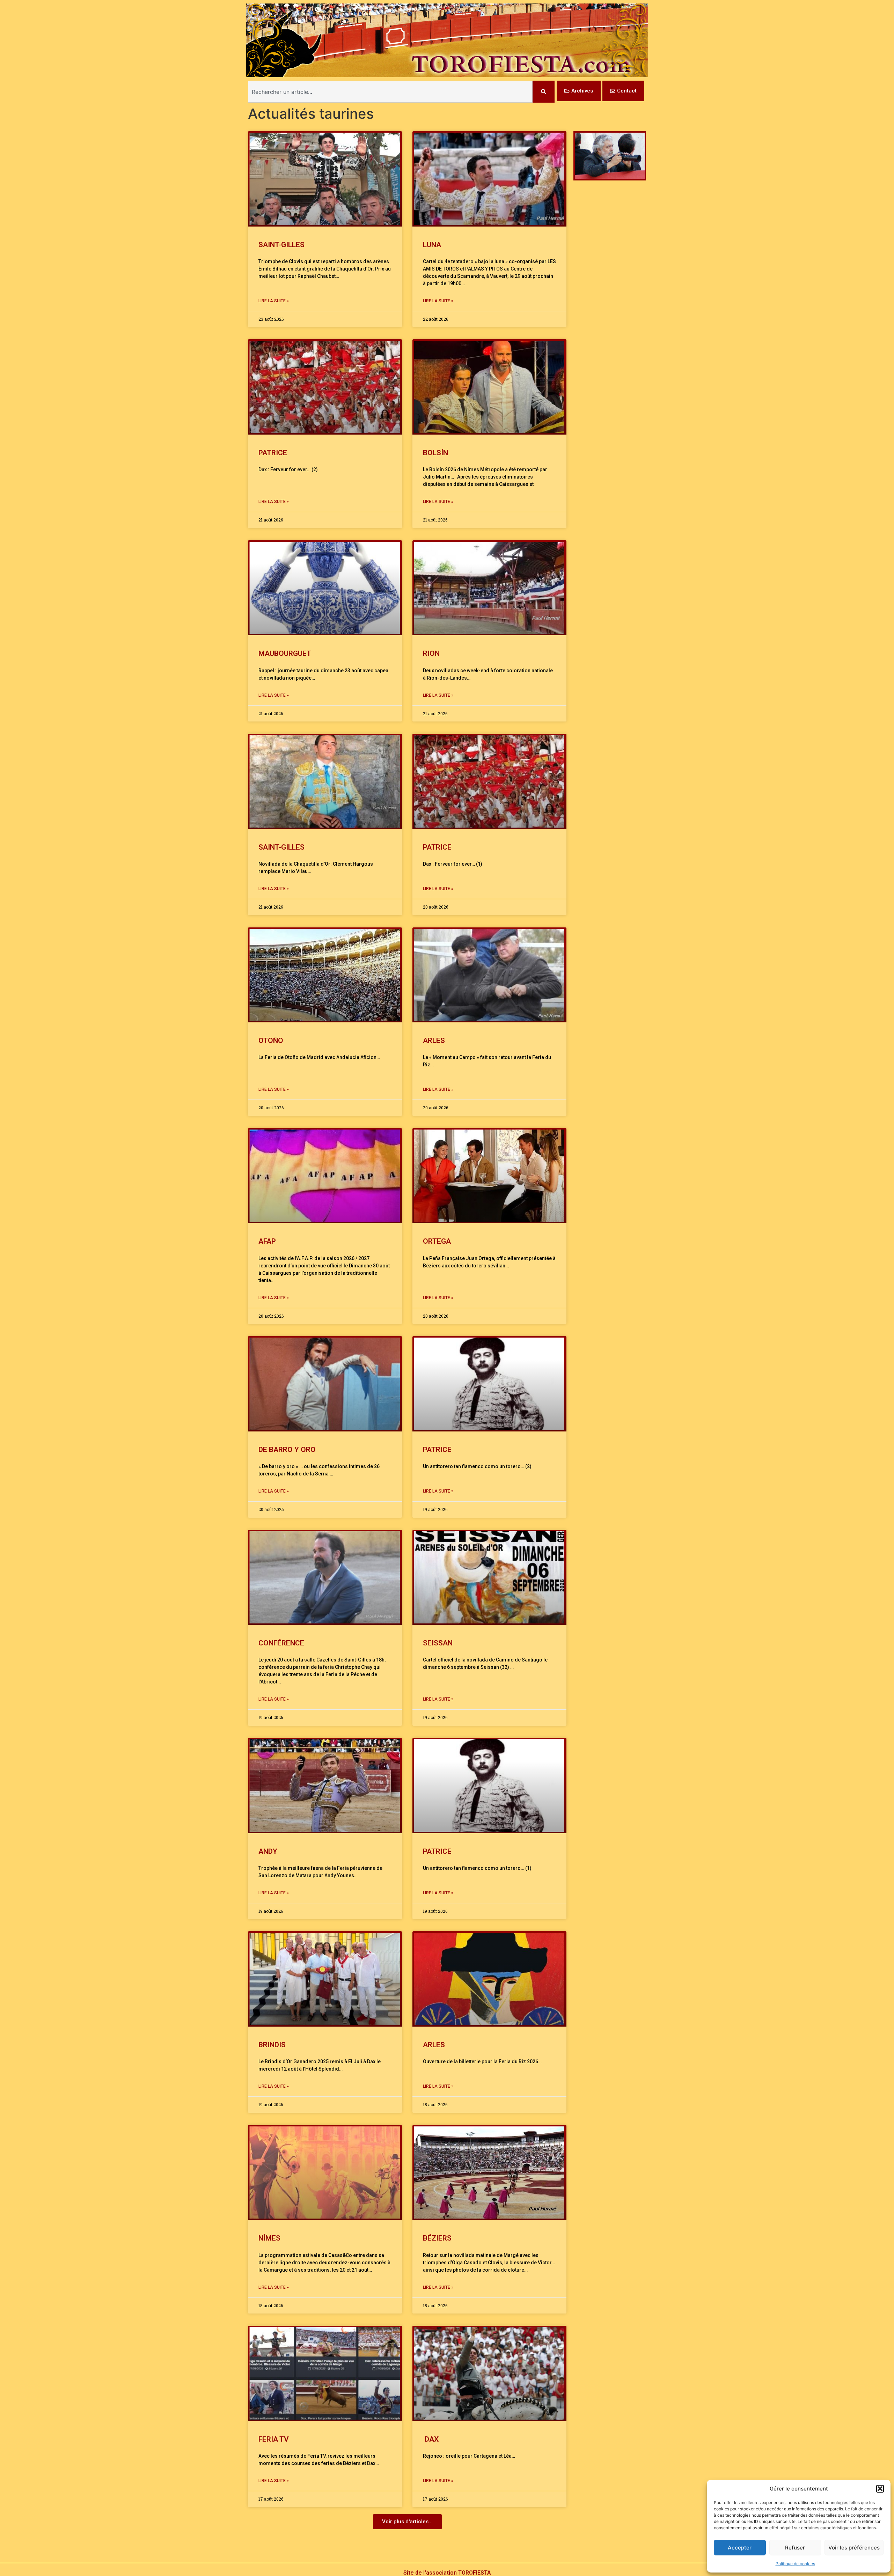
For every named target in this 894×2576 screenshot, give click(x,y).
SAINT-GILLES (281, 245)
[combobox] (390, 92)
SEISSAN (438, 1643)
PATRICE (273, 453)
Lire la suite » (274, 301)
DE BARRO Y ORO (287, 1450)
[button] (880, 2489)
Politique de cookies (795, 2564)
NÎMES (269, 2238)
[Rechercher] (544, 92)
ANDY (268, 1851)
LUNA (432, 245)
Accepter (740, 2548)
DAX (431, 2439)
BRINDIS (272, 2045)
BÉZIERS (437, 2238)
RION (431, 653)
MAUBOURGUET (285, 653)
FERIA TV (274, 2439)
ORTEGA (437, 1241)
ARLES (434, 1041)
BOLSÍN (435, 453)
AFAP (267, 1241)
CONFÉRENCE (281, 1643)
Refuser (795, 2548)
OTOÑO (271, 1041)
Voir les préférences (854, 2548)
